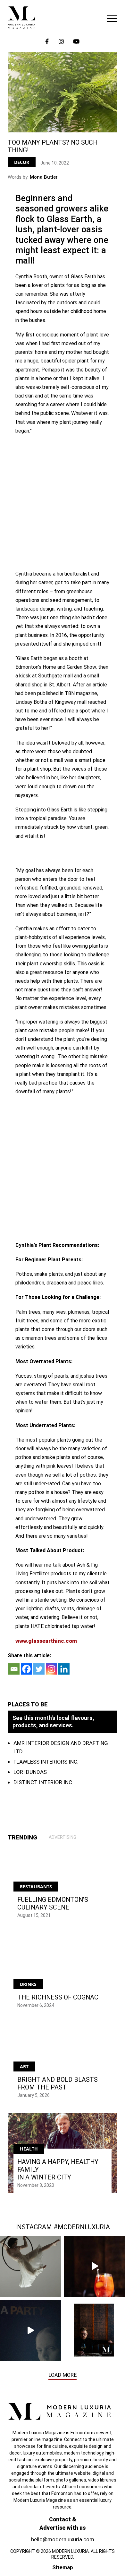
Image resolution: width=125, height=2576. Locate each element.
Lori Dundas (30, 1772)
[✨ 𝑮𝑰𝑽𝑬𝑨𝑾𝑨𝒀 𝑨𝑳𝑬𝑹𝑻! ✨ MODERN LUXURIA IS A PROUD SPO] (30, 2330)
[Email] (14, 1669)
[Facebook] (26, 1669)
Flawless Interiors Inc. (46, 1762)
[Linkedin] (64, 1669)
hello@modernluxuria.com (63, 2539)
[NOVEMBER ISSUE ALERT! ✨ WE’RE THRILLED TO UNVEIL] (95, 2330)
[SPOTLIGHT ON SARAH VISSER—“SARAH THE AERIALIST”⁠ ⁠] (30, 2266)
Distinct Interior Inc (43, 1782)
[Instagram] (51, 1669)
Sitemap (63, 2567)
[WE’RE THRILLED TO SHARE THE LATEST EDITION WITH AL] (95, 2266)
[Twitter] (39, 1669)
